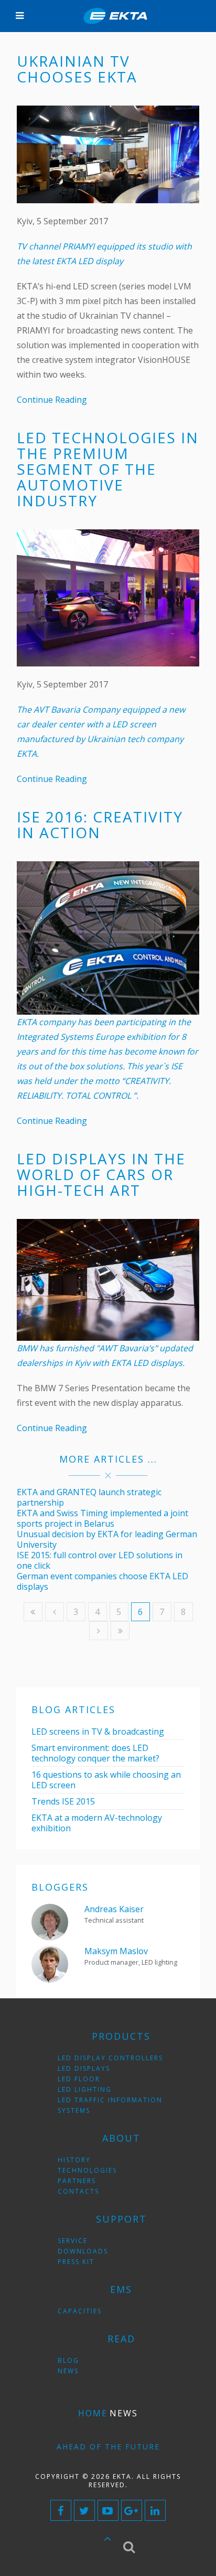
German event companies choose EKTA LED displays (102, 1581)
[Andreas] (50, 1921)
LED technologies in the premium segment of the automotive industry (108, 469)
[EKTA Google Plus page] (132, 2510)
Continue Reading (52, 400)
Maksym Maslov (116, 1951)
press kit (76, 2262)
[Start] (33, 1612)
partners (77, 2181)
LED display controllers (110, 2058)
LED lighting (85, 2089)
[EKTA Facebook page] (61, 2510)
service (73, 2241)
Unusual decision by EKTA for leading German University (107, 1539)
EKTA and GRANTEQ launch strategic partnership (89, 1497)
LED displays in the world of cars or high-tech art (101, 1174)
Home (93, 2413)
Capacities (80, 2311)
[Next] (99, 1631)
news (68, 2371)
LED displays (84, 2068)
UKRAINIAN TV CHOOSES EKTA (77, 69)
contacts (78, 2191)
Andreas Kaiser (114, 1909)
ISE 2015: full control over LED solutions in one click (100, 1560)
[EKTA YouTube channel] (108, 2510)
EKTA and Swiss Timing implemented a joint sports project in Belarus (102, 1518)
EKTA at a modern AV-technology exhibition (97, 1823)
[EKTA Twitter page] (84, 2510)
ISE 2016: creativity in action (100, 825)
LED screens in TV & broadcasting (98, 1732)
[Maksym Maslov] (50, 1963)
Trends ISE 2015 (63, 1801)
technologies (87, 2170)
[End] (120, 1631)
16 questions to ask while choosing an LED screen (106, 1780)
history (74, 2160)
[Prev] (55, 1612)
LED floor (79, 2079)
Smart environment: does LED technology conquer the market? (95, 1753)
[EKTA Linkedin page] (155, 2510)
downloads (83, 2251)
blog (68, 2360)
